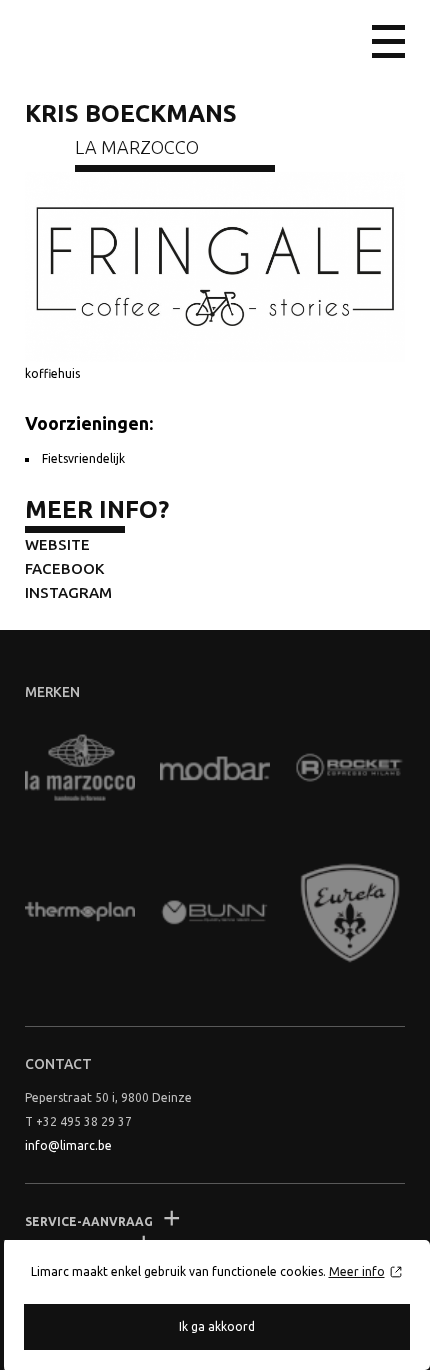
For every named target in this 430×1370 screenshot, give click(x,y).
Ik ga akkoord (217, 1326)
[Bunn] (215, 913)
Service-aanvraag (89, 1221)
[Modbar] (215, 769)
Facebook (64, 568)
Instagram (68, 592)
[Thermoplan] (80, 913)
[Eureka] (350, 913)
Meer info (357, 1271)
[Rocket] (350, 769)
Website (57, 544)
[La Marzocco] (80, 769)
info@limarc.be (68, 1145)
